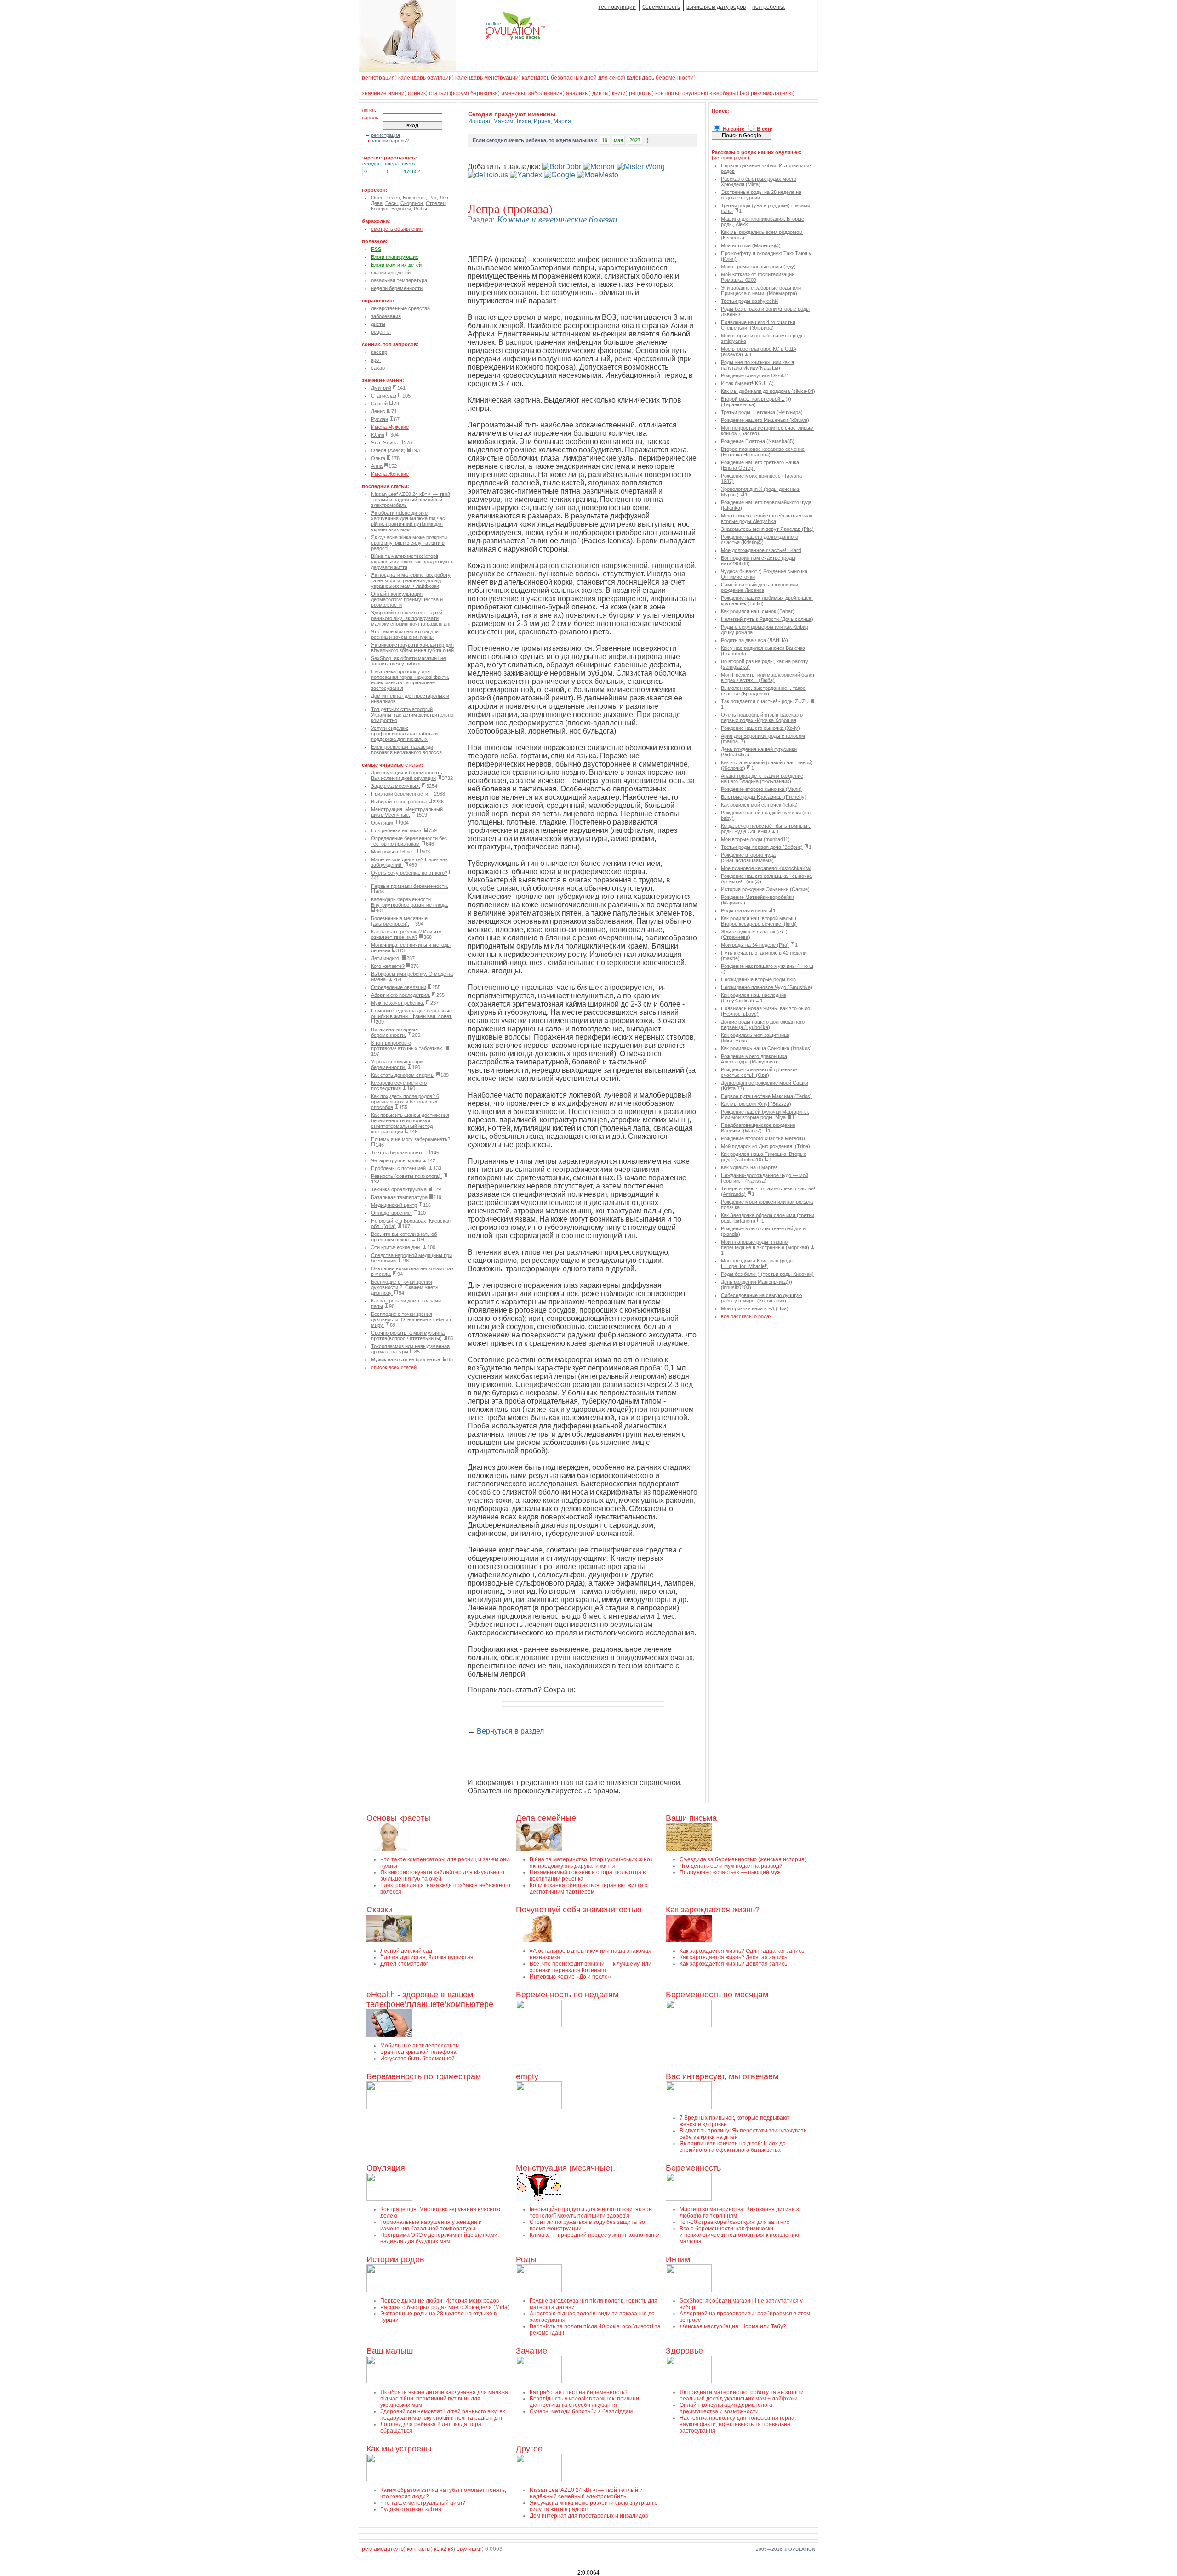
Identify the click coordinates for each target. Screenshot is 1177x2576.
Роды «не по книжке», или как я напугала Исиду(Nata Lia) (757, 365)
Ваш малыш (390, 2351)
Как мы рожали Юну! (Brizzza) (756, 1104)
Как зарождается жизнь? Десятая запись (733, 1957)
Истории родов (395, 2259)
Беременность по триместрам (424, 2076)
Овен (377, 198)
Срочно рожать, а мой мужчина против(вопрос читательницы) (408, 1336)
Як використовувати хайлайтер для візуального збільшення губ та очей (412, 648)
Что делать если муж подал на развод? (731, 1866)
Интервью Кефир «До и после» (570, 1977)
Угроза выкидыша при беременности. (397, 1064)
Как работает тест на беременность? (579, 2392)
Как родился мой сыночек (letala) (759, 805)
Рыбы (420, 209)
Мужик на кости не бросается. (406, 1359)
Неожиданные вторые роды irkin (758, 979)
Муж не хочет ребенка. (398, 1003)
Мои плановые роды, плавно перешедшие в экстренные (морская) (765, 1245)
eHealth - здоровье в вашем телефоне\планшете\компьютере (430, 1999)
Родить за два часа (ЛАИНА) (754, 640)
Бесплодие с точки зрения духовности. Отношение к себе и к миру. (411, 1319)
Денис (378, 411)
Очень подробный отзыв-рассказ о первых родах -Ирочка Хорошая (762, 717)
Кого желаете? (388, 966)
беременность (661, 7)
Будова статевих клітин (411, 2509)
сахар (378, 368)
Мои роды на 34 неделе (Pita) (755, 945)
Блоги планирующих (395, 257)
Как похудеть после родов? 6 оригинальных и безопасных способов (405, 1102)
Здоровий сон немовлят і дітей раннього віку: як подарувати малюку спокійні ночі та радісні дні (411, 618)
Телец (393, 198)
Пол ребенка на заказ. (397, 830)
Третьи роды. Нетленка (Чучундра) (762, 412)
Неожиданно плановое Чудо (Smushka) (767, 987)
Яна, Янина (384, 443)
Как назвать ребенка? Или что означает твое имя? (406, 934)
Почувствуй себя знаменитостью (579, 1910)
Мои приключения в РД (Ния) (755, 1308)
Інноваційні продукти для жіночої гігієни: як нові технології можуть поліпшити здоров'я (591, 2212)
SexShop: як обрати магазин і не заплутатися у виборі (409, 661)
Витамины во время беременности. (394, 1032)
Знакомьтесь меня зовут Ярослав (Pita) (767, 529)
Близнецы (414, 198)
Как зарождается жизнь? (713, 1910)
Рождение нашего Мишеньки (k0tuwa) (765, 420)
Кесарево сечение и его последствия (399, 1086)
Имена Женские (390, 474)
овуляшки (469, 2549)
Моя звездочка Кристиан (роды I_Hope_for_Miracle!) (757, 1263)
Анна (377, 466)
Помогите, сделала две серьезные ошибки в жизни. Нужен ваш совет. (412, 1013)
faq (744, 93)
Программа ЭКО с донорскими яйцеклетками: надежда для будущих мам (440, 2238)
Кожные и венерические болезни (557, 219)
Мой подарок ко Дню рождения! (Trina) (766, 1146)
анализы (577, 93)
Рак (433, 198)
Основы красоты (398, 1818)
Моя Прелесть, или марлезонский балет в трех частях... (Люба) (768, 677)
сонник (417, 93)
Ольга (378, 458)
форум (458, 93)
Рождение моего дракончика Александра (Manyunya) (754, 1059)
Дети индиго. (386, 958)
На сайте (734, 129)
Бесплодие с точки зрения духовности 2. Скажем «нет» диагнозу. (405, 1287)
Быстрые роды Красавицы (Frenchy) (764, 797)
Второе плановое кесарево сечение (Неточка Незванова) (763, 452)
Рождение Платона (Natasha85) (758, 441)
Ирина (542, 121)
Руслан (380, 419)
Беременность (693, 2168)
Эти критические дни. (396, 1247)
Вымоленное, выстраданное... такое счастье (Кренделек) (763, 691)
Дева (377, 203)
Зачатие (531, 2351)
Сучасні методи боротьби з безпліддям (581, 2411)
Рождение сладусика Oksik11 (755, 375)
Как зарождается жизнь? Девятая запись (733, 1964)
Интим (678, 2259)
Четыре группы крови (396, 1160)
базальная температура (399, 280)
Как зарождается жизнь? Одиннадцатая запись (742, 1951)
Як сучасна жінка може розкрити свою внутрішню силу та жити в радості (409, 543)
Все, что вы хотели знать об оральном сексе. (404, 1237)
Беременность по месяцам (717, 1995)
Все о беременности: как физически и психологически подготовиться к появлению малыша (739, 2235)
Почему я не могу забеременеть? (411, 1139)
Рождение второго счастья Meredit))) (764, 1138)
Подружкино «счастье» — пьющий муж (730, 1872)
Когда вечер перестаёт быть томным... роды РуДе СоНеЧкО (766, 829)
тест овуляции (617, 7)
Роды (526, 2259)
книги (619, 93)
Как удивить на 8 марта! (749, 1167)
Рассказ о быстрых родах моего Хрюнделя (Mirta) (759, 182)
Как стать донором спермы (403, 1075)
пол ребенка (768, 7)
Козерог (380, 209)
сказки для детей (391, 273)
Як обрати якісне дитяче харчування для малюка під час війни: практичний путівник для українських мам (408, 521)
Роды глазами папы (744, 910)
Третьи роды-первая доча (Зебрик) (762, 847)
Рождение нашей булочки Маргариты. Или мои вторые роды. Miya (765, 1115)
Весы (391, 203)
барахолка (484, 93)
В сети (765, 129)
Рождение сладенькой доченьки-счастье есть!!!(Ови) (759, 1072)
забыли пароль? (390, 141)
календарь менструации (487, 78)
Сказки (380, 1910)
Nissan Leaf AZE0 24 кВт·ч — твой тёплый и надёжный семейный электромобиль (411, 500)
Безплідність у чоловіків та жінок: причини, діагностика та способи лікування (585, 2402)
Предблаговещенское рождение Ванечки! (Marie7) (758, 1128)
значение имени (383, 93)
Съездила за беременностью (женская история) (743, 1859)
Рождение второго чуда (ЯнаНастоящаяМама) (748, 858)
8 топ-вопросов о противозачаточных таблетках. (407, 1046)
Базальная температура (399, 1197)
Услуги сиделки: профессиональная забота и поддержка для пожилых (404, 734)
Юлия (378, 435)
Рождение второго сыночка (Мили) (761, 789)
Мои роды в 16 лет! (393, 852)
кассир (379, 352)
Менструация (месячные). (566, 2168)
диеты (600, 93)
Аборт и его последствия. (401, 995)
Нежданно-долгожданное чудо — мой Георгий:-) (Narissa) (765, 1178)
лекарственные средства (400, 308)
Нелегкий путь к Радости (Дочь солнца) (767, 619)
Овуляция (383, 823)
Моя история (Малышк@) (751, 245)
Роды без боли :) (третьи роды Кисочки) (767, 1274)
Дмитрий (381, 388)
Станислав (384, 396)
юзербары (723, 93)
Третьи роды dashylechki (750, 301)
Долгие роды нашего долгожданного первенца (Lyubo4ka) (763, 1024)
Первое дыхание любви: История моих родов (440, 2301)
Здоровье (684, 2351)
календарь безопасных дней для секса (573, 78)
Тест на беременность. (398, 1153)
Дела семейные (546, 1818)
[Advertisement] (575, 1757)
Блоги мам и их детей (396, 265)
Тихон (523, 121)
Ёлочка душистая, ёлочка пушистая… (430, 1957)
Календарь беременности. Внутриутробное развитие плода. (410, 902)
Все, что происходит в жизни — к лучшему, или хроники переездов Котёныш (591, 1967)
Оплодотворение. (391, 1213)
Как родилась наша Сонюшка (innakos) (766, 1048)
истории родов (731, 158)
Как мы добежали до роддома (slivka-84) (768, 391)
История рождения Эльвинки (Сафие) (765, 889)
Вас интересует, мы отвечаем (722, 2076)
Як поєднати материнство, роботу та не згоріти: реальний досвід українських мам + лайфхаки (411, 580)
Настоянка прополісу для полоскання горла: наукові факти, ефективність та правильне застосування (410, 680)
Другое (529, 2449)
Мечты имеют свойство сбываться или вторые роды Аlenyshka (767, 518)
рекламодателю (772, 93)
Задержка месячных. (396, 786)
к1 (437, 2549)
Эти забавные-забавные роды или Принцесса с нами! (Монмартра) (761, 290)
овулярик (694, 93)
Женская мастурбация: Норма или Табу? (733, 2326)
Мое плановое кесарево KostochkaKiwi (766, 868)
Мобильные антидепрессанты (420, 2046)
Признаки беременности (400, 794)
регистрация (378, 78)
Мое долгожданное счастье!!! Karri (761, 550)
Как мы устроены (399, 2449)
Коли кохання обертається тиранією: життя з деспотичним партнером (588, 1888)
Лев (444, 198)
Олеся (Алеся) (388, 450)
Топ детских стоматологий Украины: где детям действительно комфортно (412, 715)
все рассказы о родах (746, 1316)
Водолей (401, 209)
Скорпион (412, 203)
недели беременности (397, 288)
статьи (438, 93)
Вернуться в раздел (510, 1731)
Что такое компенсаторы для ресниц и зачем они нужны (405, 634)
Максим (503, 121)
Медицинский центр (394, 1205)
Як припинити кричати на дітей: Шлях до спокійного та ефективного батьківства (733, 2147)
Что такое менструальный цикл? (423, 2503)
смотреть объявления (397, 229)
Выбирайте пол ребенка (399, 802)
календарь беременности (660, 78)
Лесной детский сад (406, 1951)
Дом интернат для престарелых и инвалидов (589, 2516)
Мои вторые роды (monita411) (755, 839)
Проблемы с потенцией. (399, 1168)
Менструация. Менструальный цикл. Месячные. (407, 812)
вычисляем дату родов (716, 7)
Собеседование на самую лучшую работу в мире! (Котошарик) (761, 1298)
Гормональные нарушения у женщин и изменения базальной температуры (431, 2225)
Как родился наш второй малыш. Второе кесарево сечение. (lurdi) (759, 921)
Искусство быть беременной (417, 2059)
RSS (376, 249)
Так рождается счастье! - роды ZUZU (765, 701)
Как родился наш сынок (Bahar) (758, 611)
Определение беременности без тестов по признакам (409, 841)
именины (513, 93)
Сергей (379, 404)
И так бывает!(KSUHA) (747, 383)
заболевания (546, 93)
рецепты (640, 93)
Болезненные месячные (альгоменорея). (399, 921)
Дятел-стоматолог (404, 1964)
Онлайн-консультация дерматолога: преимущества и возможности (407, 599)
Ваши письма (691, 1818)
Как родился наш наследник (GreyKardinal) (754, 998)
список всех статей (394, 1367)
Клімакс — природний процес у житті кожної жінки (595, 2235)
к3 (451, 2549)
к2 (444, 2549)
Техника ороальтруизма (399, 1189)
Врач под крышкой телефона (418, 2052)
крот (376, 360)
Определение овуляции (399, 987)
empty (527, 2076)
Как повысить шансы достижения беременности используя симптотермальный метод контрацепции (410, 1123)
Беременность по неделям (567, 1995)
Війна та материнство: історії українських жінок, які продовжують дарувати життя (412, 562)
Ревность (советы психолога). (406, 1176)
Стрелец (436, 203)
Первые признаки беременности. (410, 886)
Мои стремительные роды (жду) (758, 267)
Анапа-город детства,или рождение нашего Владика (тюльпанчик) (762, 779)
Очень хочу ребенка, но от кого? (409, 873)
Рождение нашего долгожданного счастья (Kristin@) (760, 540)
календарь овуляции (425, 78)
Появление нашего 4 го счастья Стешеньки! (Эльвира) (758, 325)
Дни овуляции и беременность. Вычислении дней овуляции (407, 775)
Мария (562, 121)
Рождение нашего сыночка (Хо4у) (760, 728)
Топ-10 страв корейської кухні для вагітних (734, 2222)
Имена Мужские (390, 427)
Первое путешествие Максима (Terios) (766, 1096)
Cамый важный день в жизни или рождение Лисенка (760, 587)
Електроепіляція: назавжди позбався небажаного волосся (406, 750)
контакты (667, 93)
